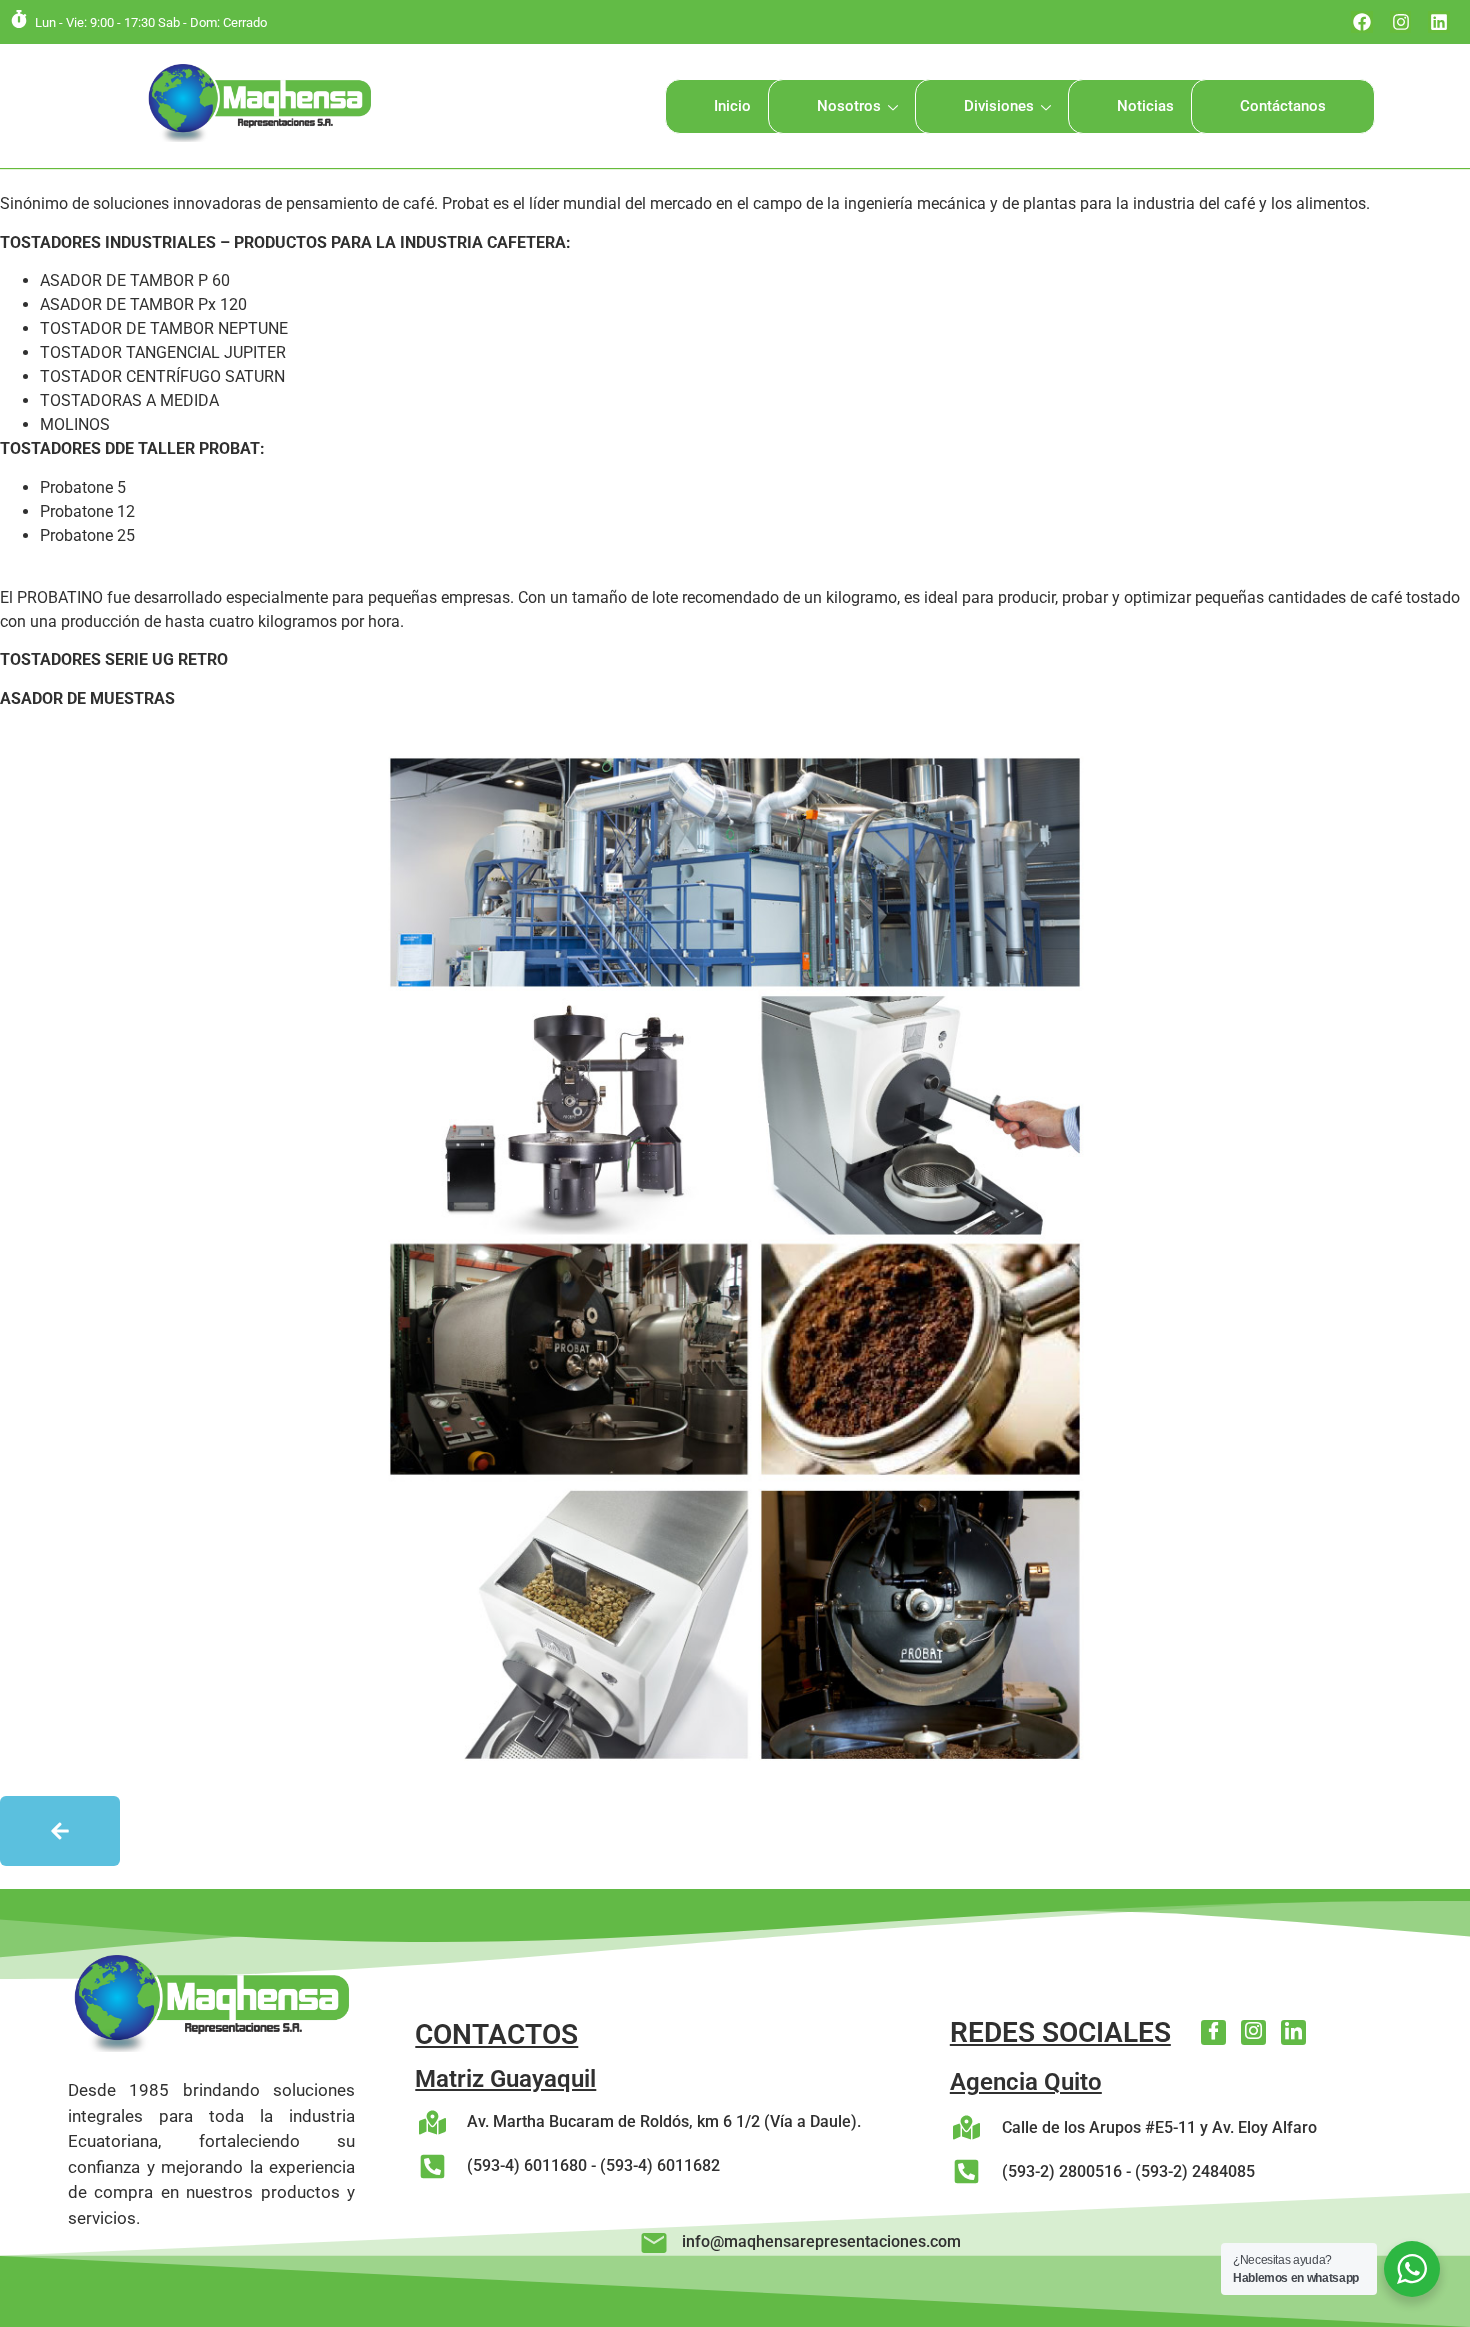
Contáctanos (1283, 106)
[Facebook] (1362, 22)
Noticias (1145, 106)
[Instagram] (1401, 22)
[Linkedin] (1439, 22)
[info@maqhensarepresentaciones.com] (654, 2243)
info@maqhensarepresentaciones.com (821, 2241)
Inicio (732, 106)
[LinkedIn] (1293, 2032)
